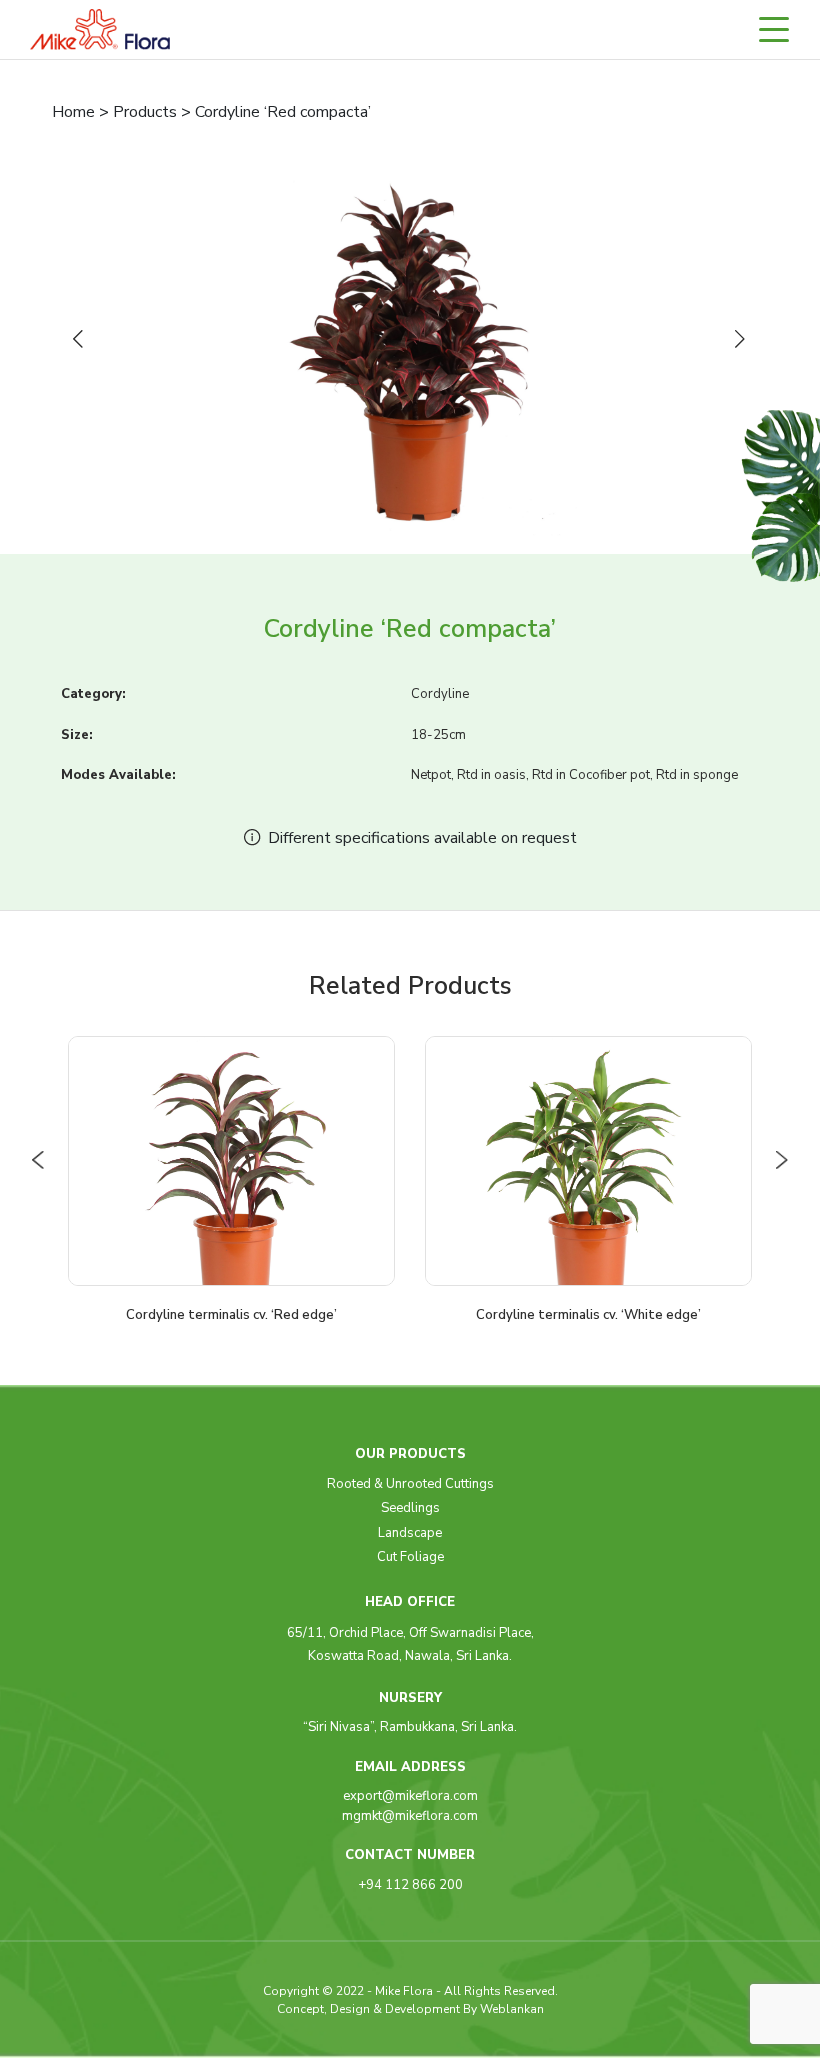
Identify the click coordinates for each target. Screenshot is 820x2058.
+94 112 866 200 (410, 1885)
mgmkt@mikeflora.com (410, 1816)
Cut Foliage (410, 1557)
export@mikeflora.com (410, 1796)
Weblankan (512, 2009)
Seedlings (410, 1508)
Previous (82, 340)
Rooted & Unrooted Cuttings (410, 1484)
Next (744, 340)
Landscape (410, 1533)
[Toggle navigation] (783, 29)
